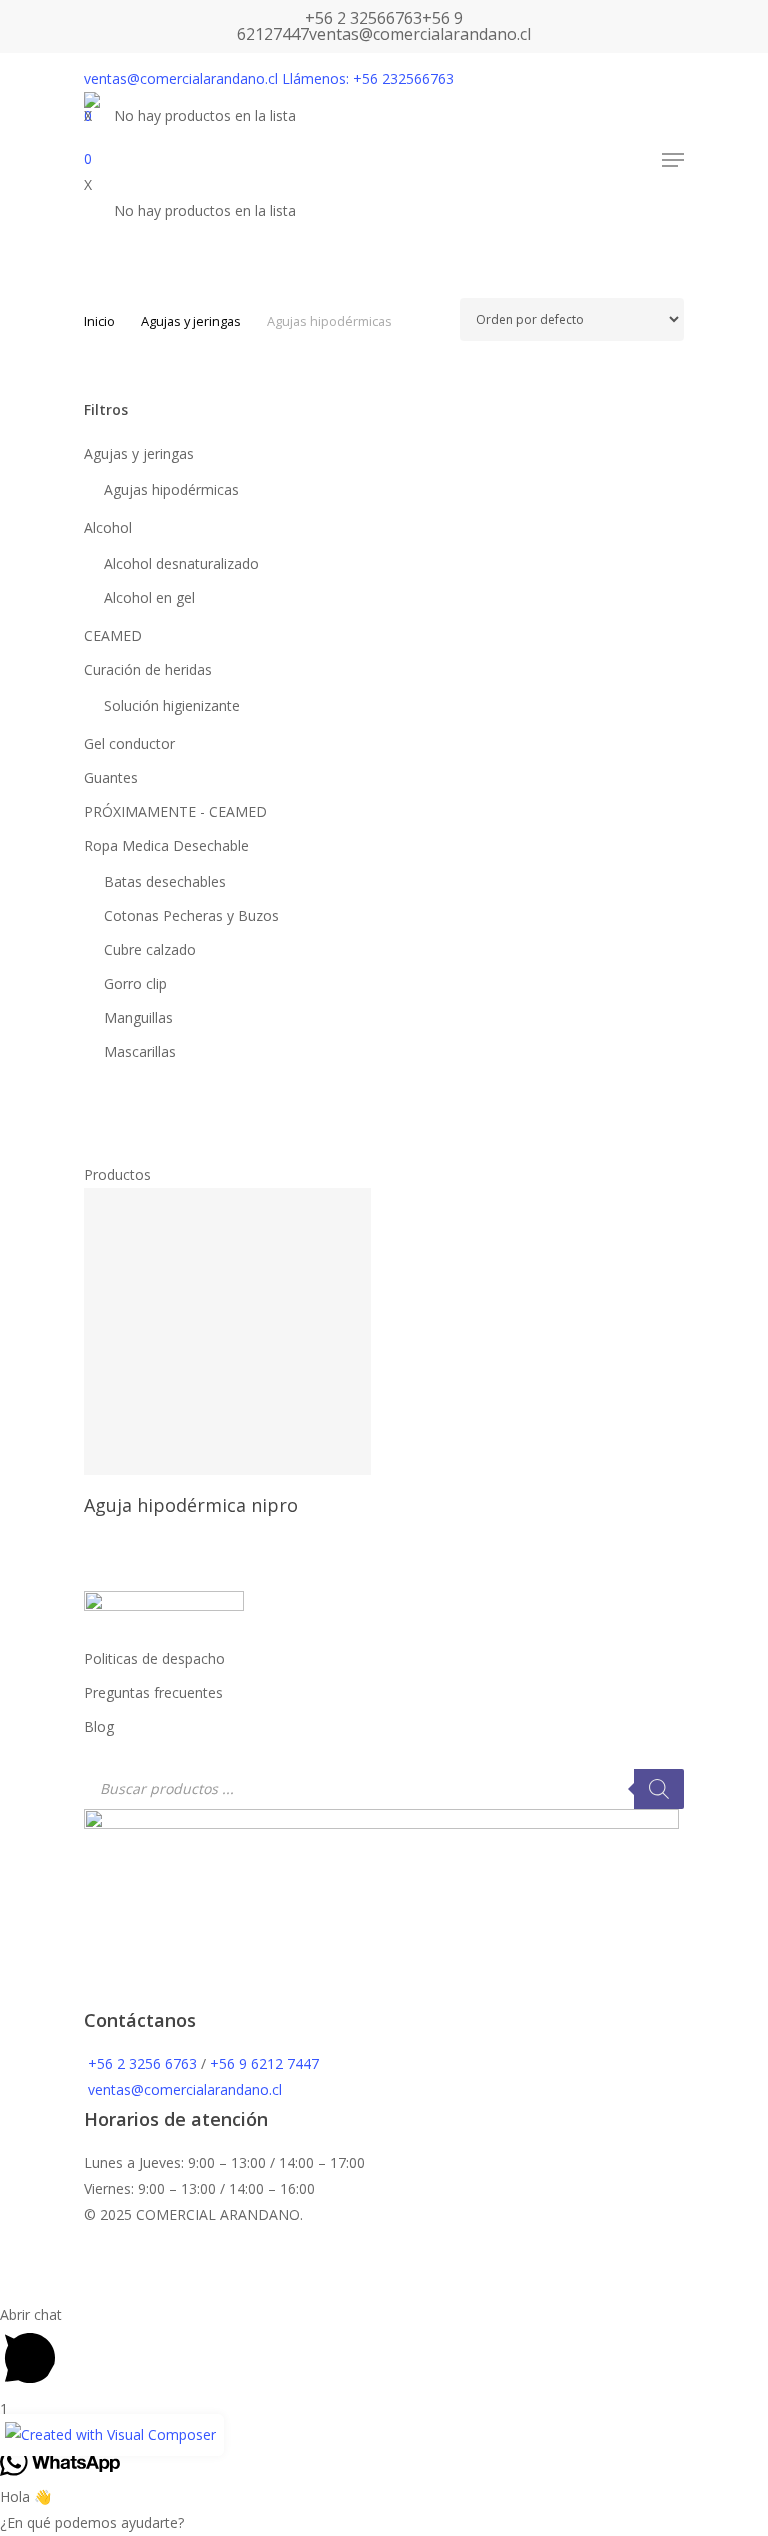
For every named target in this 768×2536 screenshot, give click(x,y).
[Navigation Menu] (673, 160)
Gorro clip (135, 983)
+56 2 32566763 (363, 18)
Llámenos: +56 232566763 (368, 78)
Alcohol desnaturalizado (181, 563)
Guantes (111, 777)
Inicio (99, 321)
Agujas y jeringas (191, 321)
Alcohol (108, 527)
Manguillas (138, 1017)
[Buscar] (659, 1789)
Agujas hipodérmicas (171, 489)
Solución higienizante (172, 705)
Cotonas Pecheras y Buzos (191, 915)
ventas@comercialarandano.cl (420, 34)
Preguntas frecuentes (153, 1692)
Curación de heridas (148, 669)
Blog (99, 1726)
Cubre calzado (150, 949)
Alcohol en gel (149, 597)
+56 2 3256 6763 (142, 2063)
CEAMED (113, 635)
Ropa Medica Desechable (166, 845)
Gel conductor (129, 743)
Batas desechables (165, 881)
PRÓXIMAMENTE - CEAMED (175, 811)
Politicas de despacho (154, 1658)
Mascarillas (140, 1051)
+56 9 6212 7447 (264, 2063)
